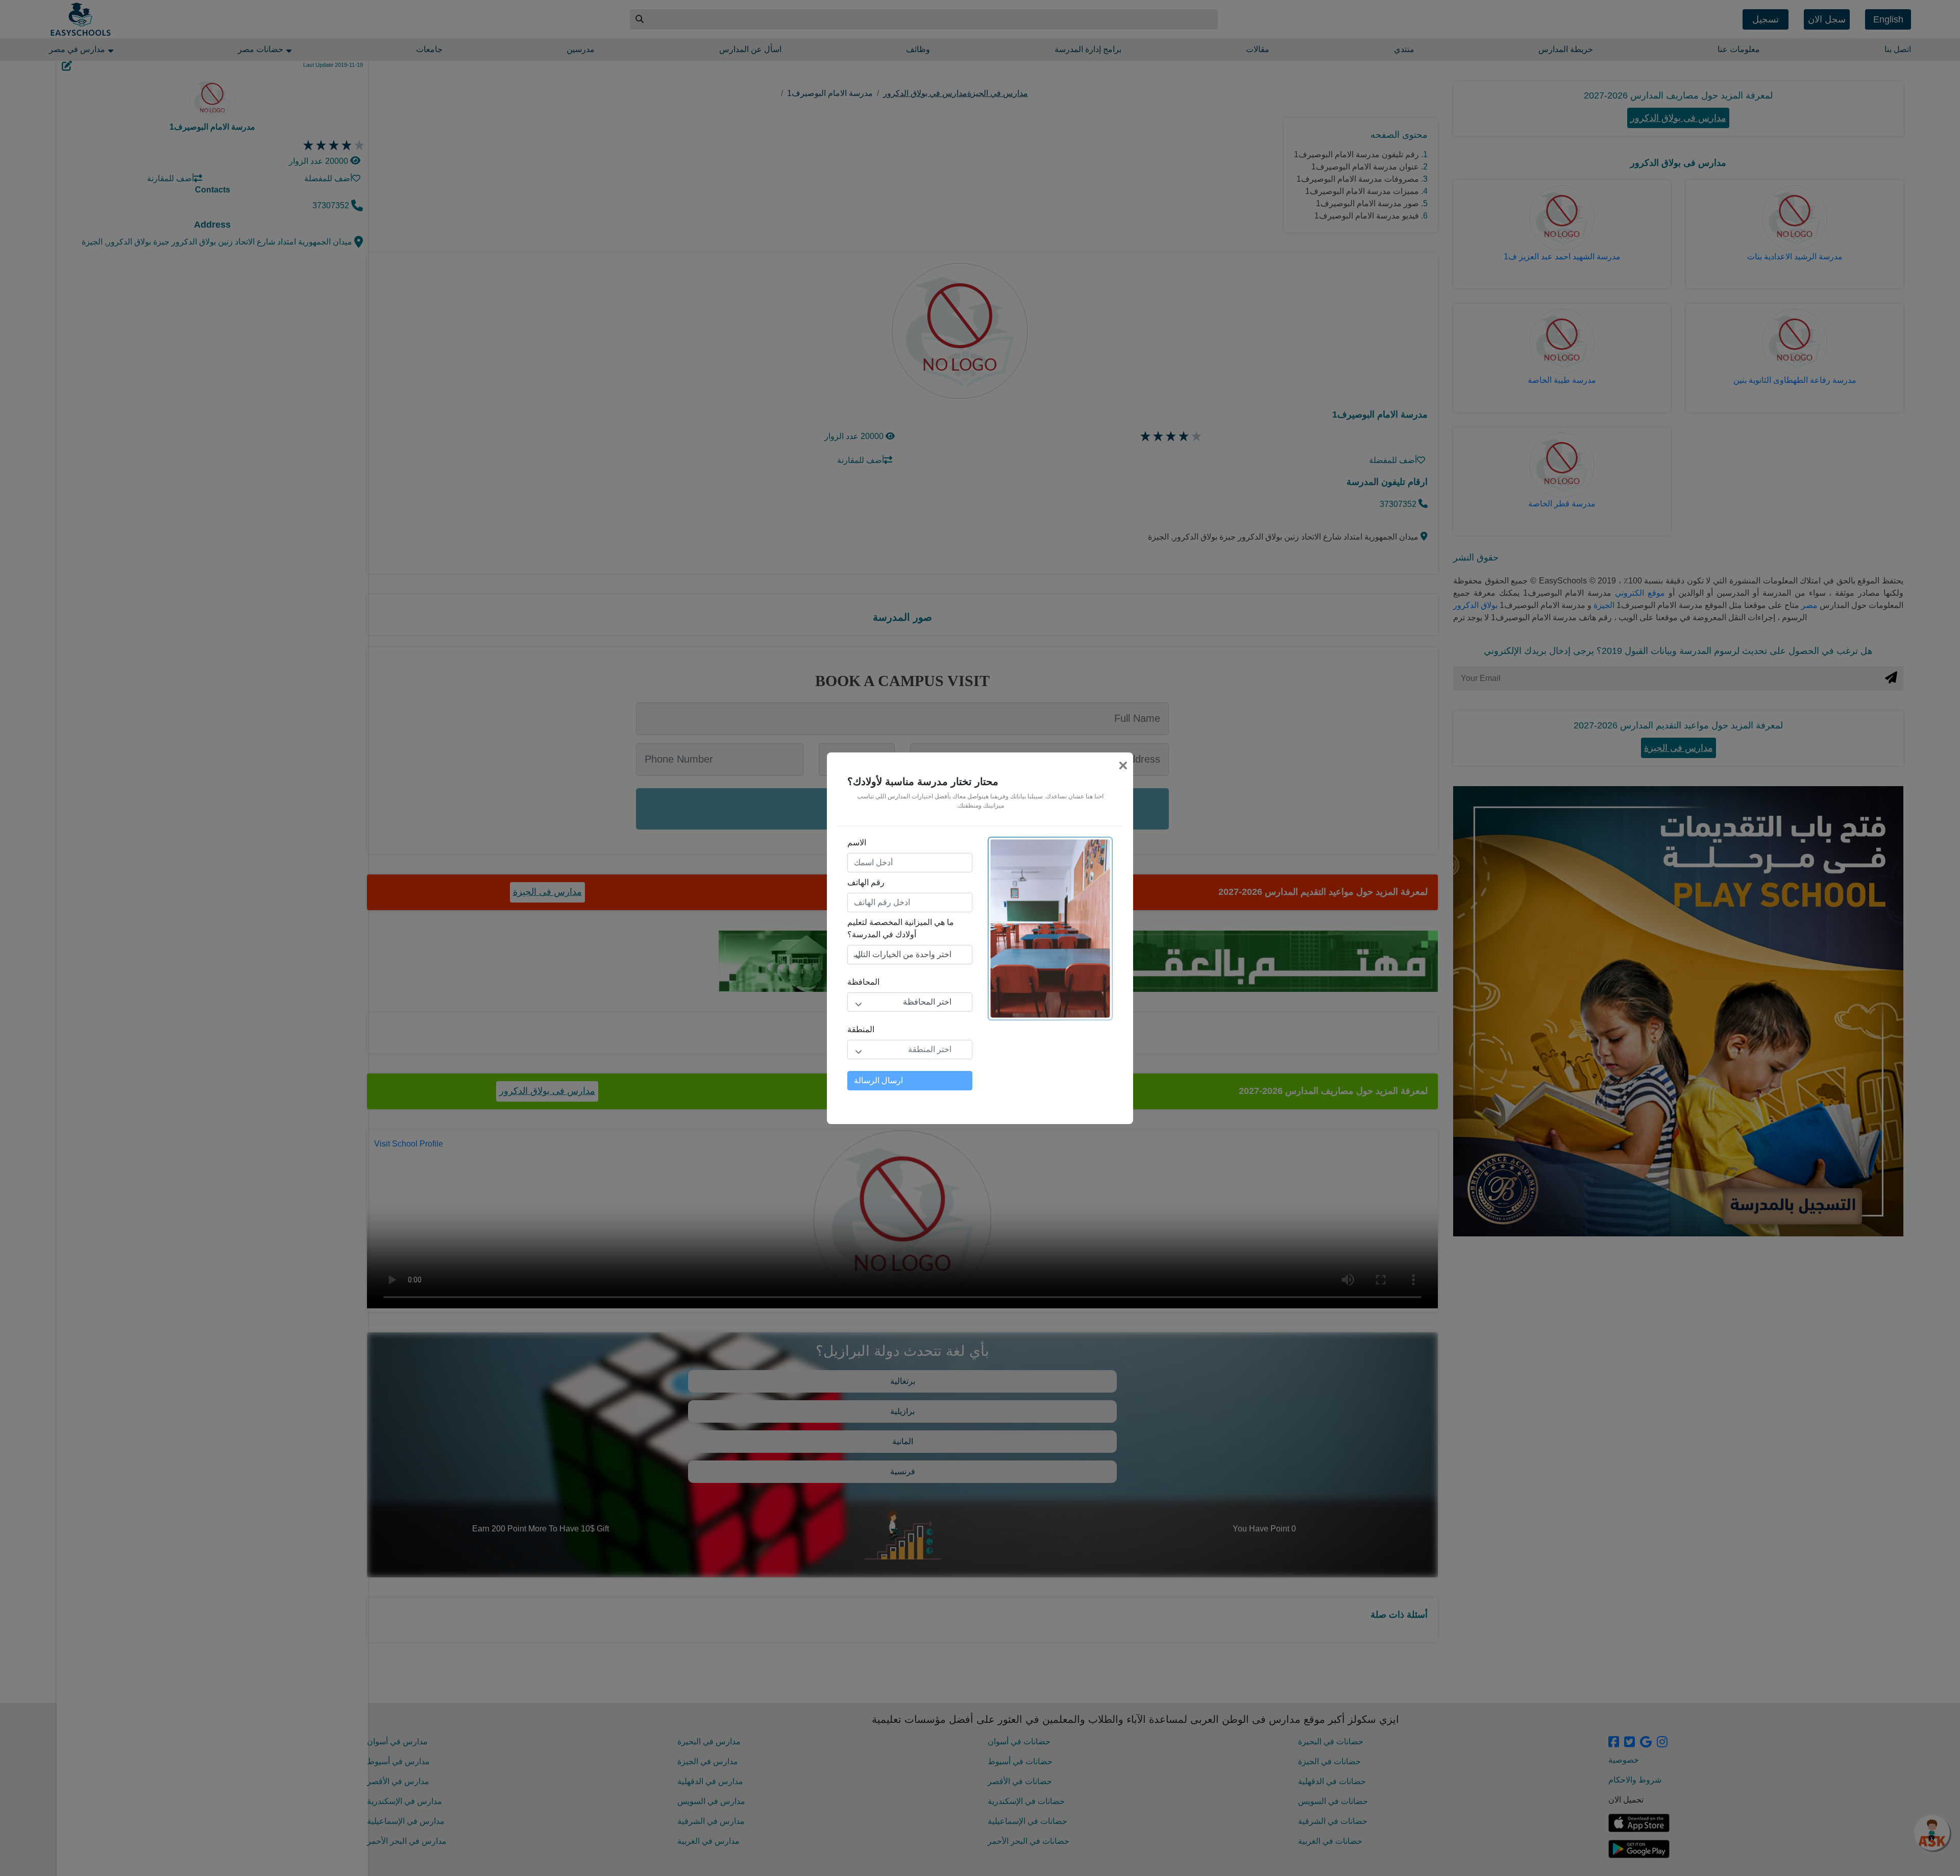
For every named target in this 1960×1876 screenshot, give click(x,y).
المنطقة (861, 1029)
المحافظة (863, 982)
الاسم (857, 843)
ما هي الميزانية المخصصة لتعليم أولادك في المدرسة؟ (901, 928)
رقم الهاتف (866, 882)
